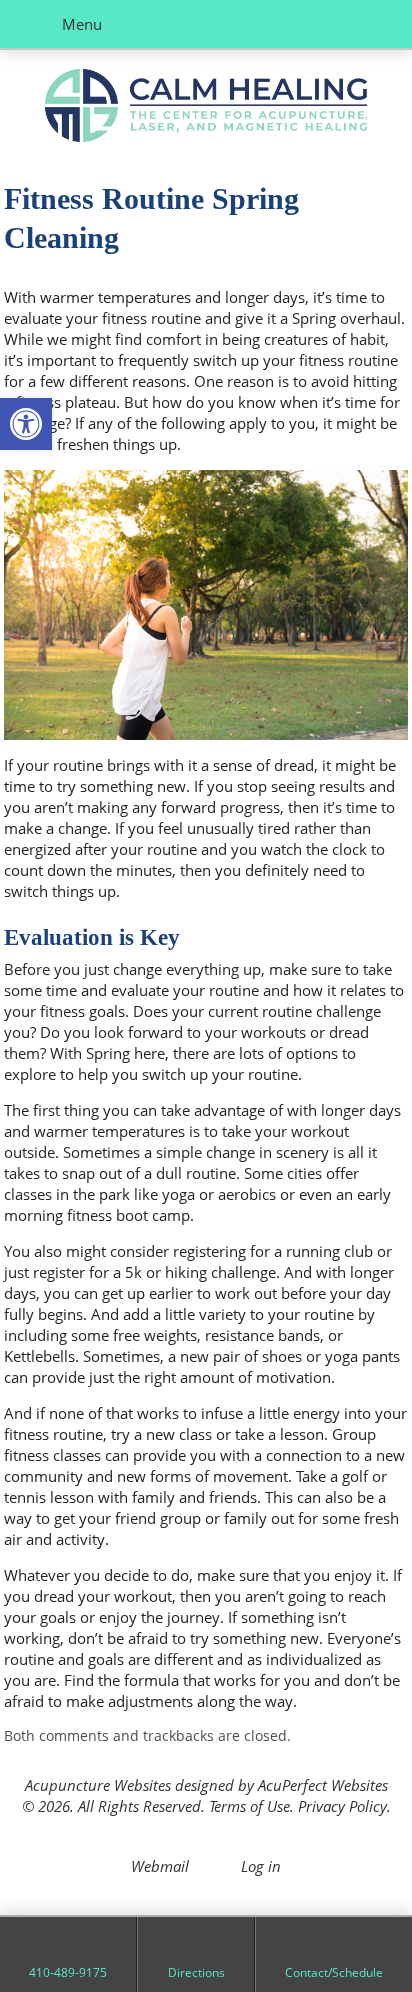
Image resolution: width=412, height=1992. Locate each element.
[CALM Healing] (206, 108)
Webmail (160, 1866)
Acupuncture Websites (98, 1785)
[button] (26, 424)
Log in (261, 1866)
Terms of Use (249, 1806)
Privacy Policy (342, 1806)
